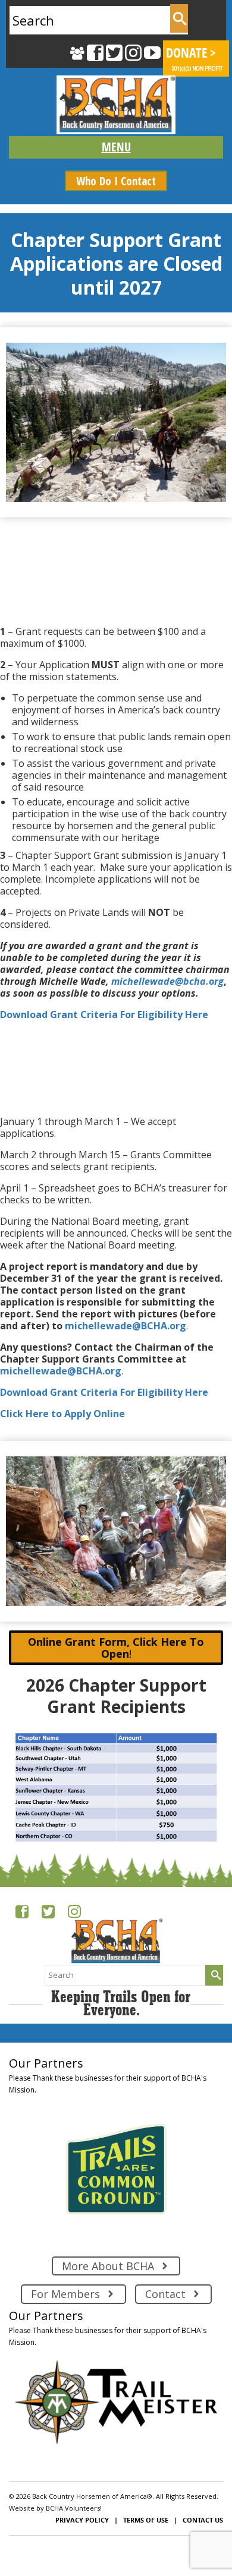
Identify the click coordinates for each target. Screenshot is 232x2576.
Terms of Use (146, 2520)
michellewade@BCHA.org (126, 1326)
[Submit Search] (179, 18)
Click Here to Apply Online (62, 1414)
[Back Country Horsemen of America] (116, 105)
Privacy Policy (82, 2520)
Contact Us (203, 2520)
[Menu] (116, 147)
